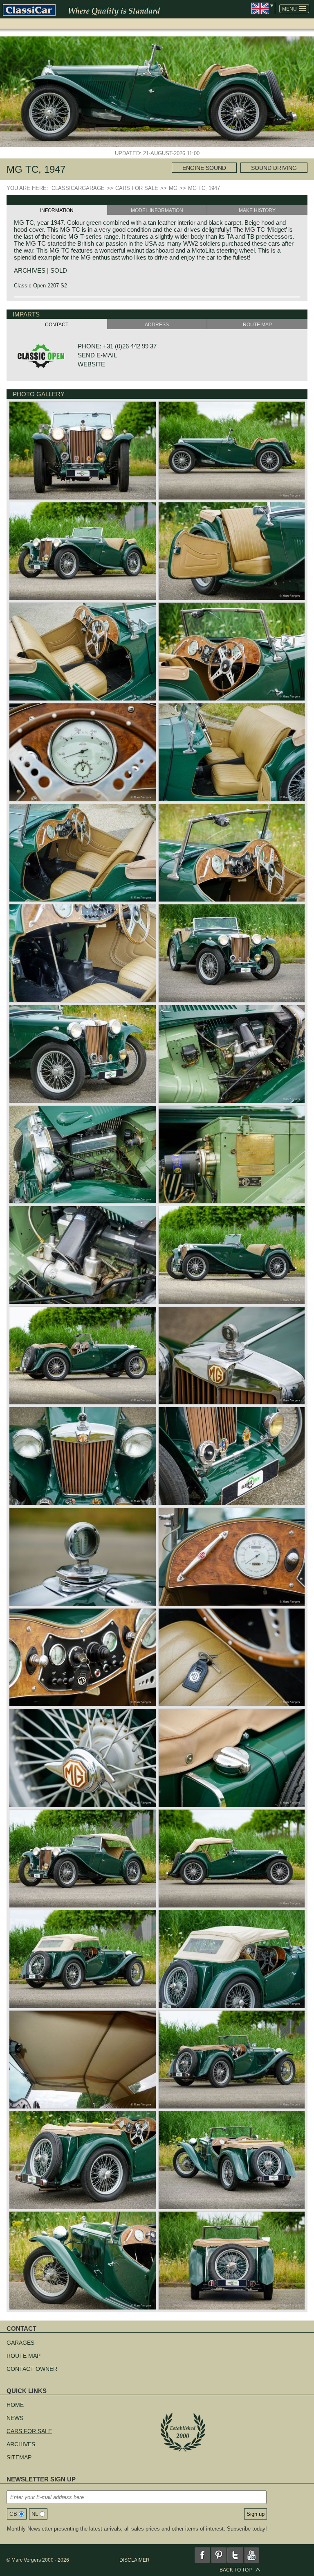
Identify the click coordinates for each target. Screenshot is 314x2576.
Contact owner (32, 2369)
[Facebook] (202, 2555)
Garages (20, 2343)
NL (35, 2514)
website (91, 364)
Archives (21, 2444)
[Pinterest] (219, 2555)
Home (15, 2405)
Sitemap (19, 2457)
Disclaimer (135, 2560)
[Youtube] (251, 2555)
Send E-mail (97, 355)
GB (13, 2514)
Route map (24, 2356)
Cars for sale (29, 2431)
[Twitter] (235, 2555)
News (15, 2418)
